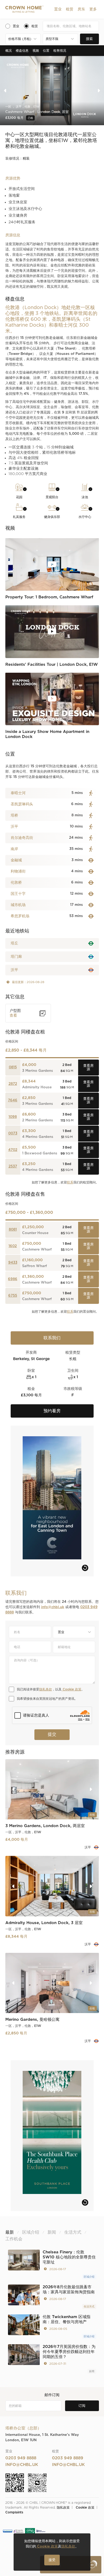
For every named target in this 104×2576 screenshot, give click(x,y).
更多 (93, 9)
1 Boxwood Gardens (40, 1153)
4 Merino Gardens (38, 1137)
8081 (13, 1230)
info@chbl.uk (53, 1607)
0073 (13, 1133)
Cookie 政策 (71, 1689)
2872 (13, 1084)
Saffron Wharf (35, 1266)
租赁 (70, 9)
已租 (30, 118)
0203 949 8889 (68, 2458)
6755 (13, 1296)
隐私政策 (63, 2508)
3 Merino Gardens (38, 1071)
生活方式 (89, 2307)
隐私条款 (46, 1689)
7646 (13, 1100)
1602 (13, 1246)
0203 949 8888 (21, 2458)
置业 (58, 9)
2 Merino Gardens (38, 1120)
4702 (13, 1150)
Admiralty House (37, 1087)
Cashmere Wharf (37, 1250)
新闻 (92, 2371)
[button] (58, 9)
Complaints (14, 2512)
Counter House (35, 1233)
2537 (13, 1167)
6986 (13, 1279)
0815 (13, 1067)
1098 (13, 1117)
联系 (70, 1182)
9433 (13, 1263)
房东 (81, 9)
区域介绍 (89, 2277)
